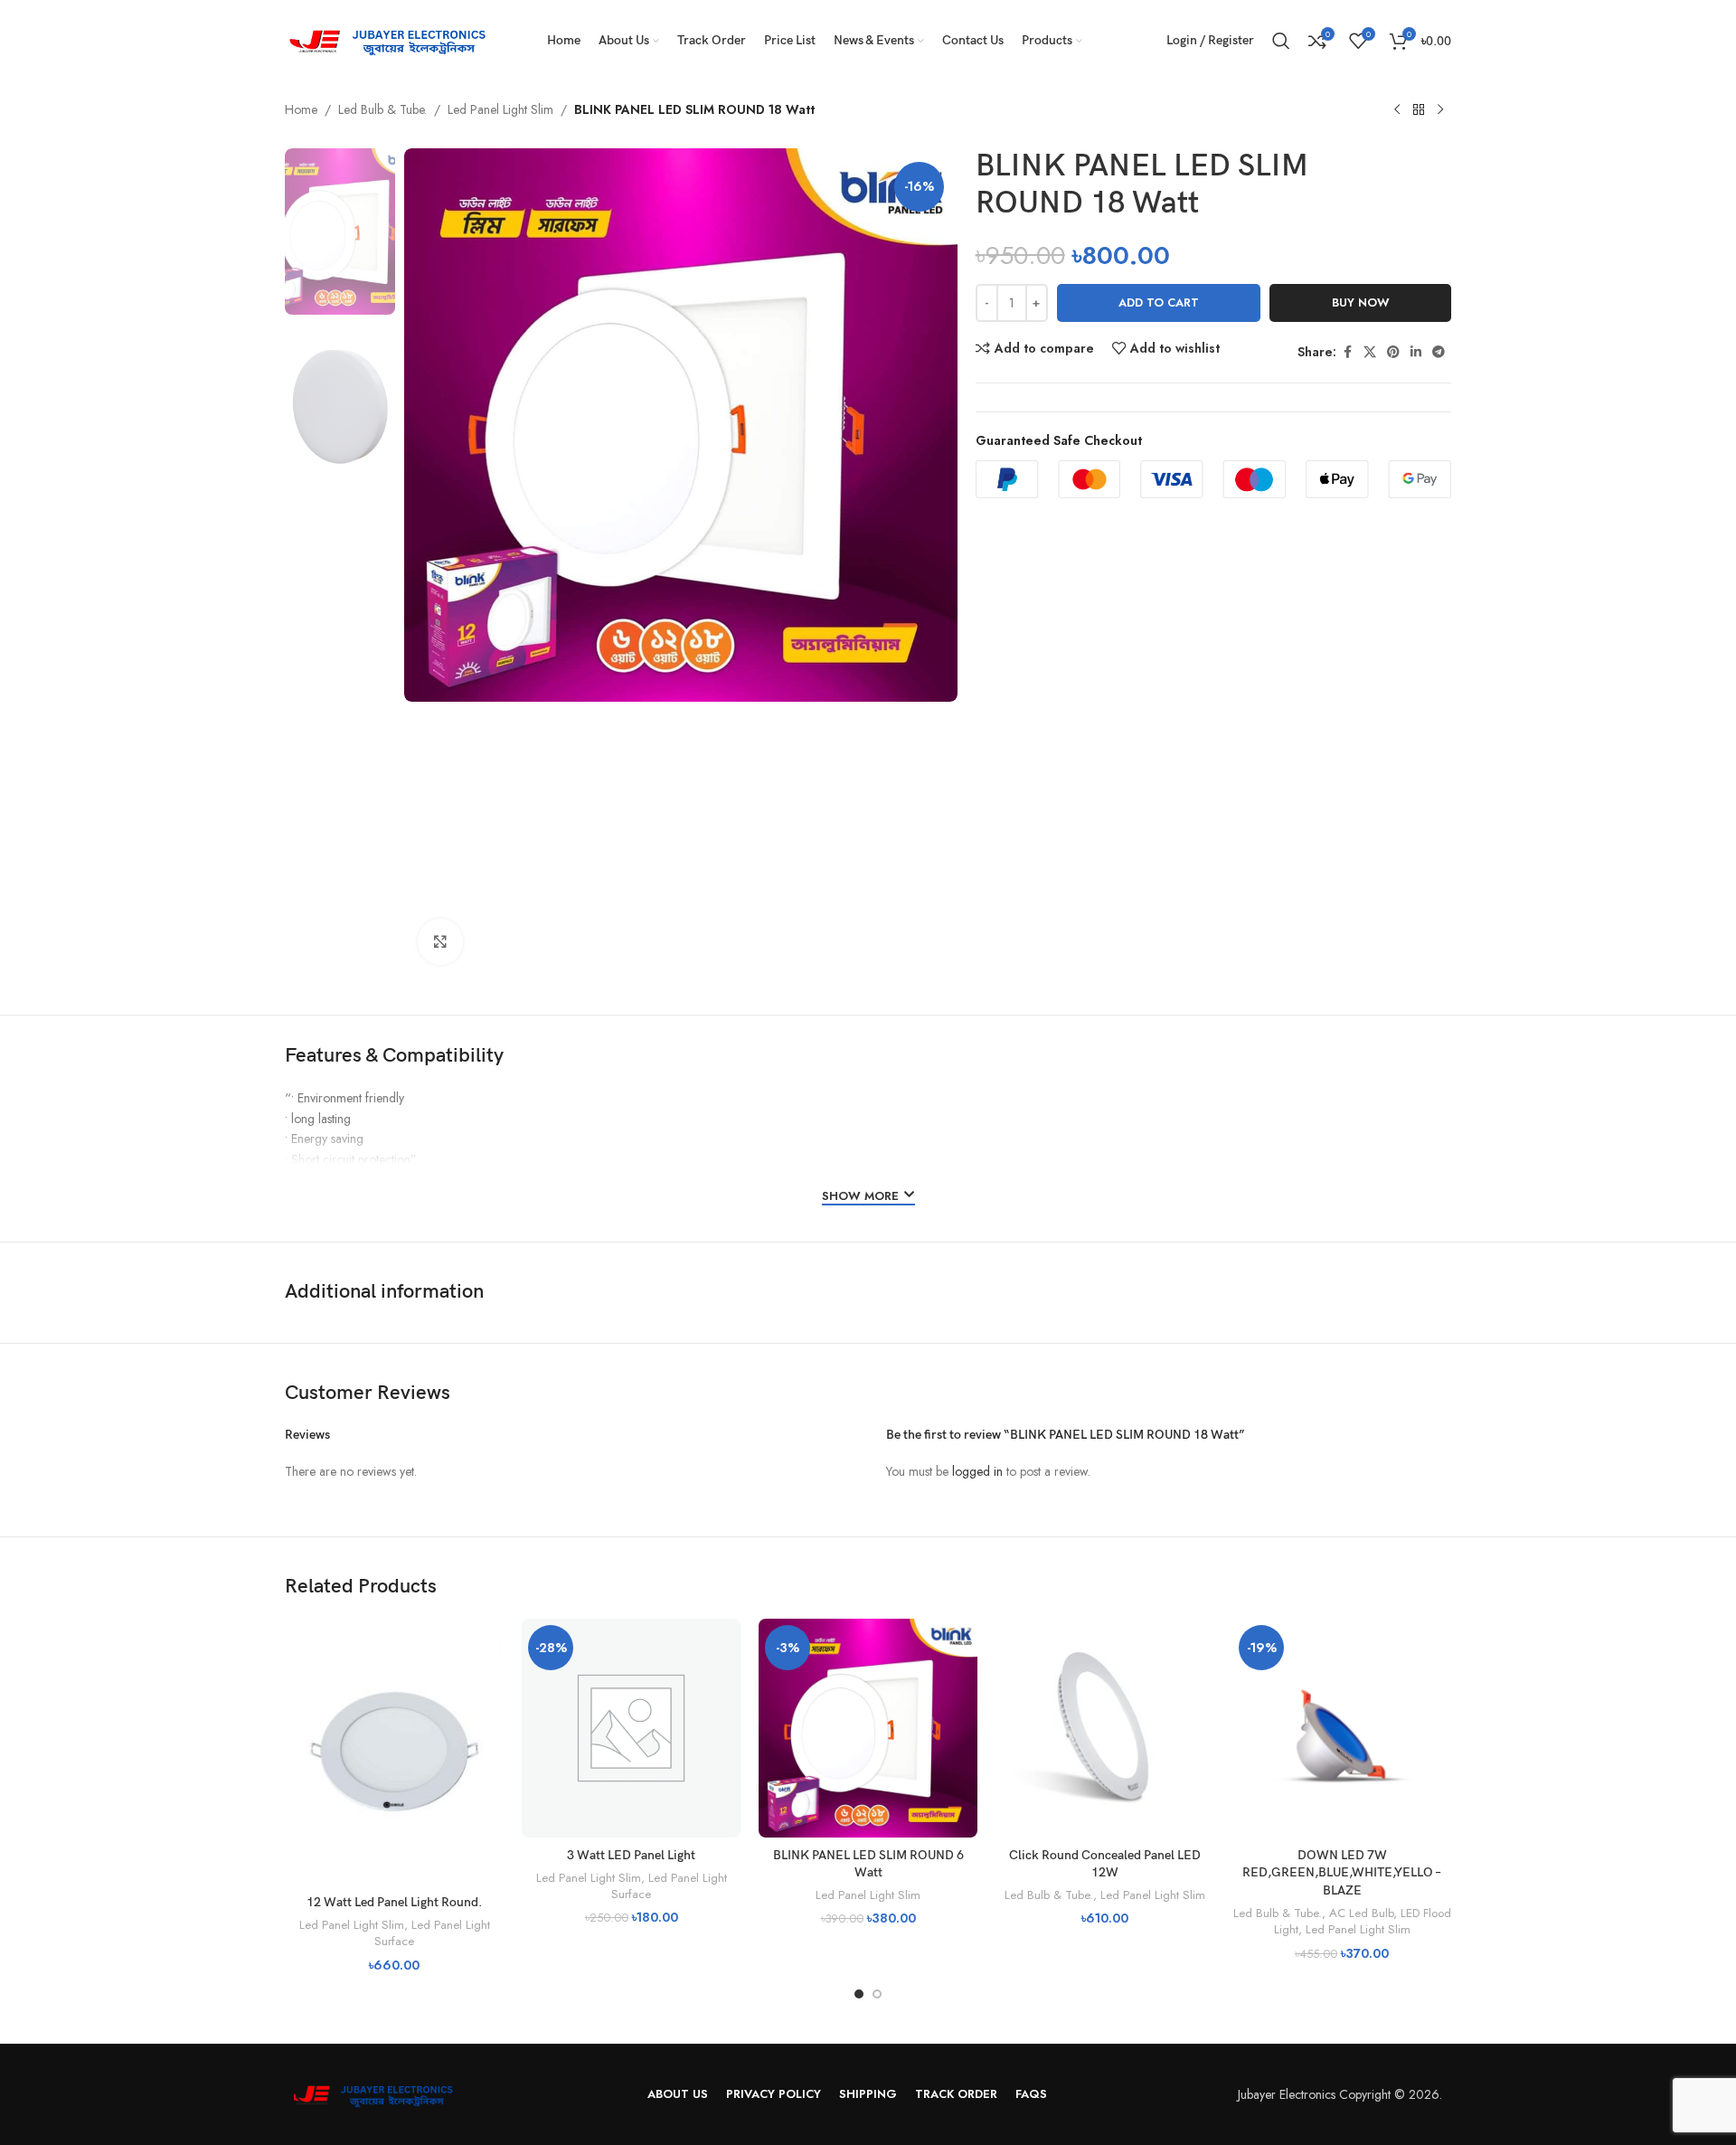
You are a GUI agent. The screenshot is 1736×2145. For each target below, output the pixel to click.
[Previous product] (1397, 110)
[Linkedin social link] (1416, 352)
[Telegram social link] (1439, 352)
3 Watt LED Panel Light (631, 1855)
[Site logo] (393, 39)
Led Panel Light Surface (432, 1933)
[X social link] (1370, 352)
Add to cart (1159, 302)
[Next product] (1440, 110)
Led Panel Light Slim (500, 109)
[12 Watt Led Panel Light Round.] (394, 1752)
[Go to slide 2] (877, 1994)
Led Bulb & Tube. (382, 109)
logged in (977, 1471)
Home (301, 109)
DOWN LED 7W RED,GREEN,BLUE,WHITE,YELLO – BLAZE (1342, 1873)
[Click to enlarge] (440, 941)
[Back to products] (1419, 110)
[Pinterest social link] (1393, 352)
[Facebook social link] (1347, 352)
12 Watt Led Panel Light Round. (394, 1902)
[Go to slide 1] (859, 1994)
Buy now (1361, 302)
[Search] (1281, 41)
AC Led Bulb (1361, 1913)
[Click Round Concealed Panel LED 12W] (1105, 1728)
